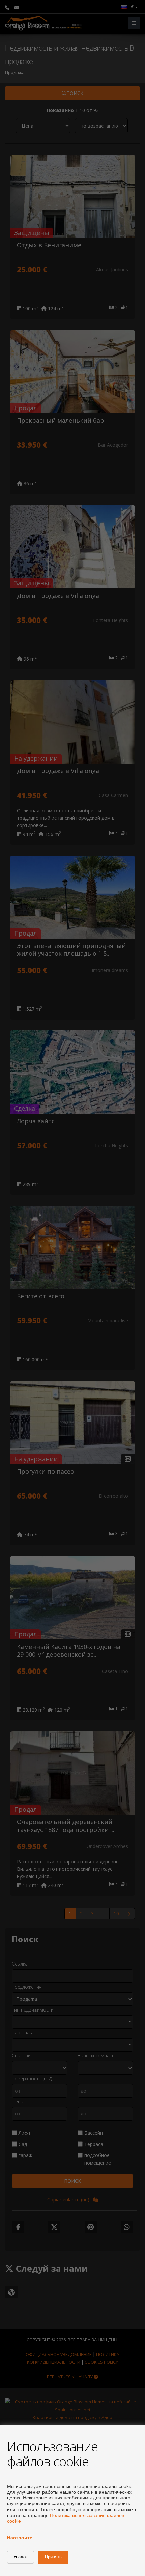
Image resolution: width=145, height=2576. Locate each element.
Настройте (20, 2538)
